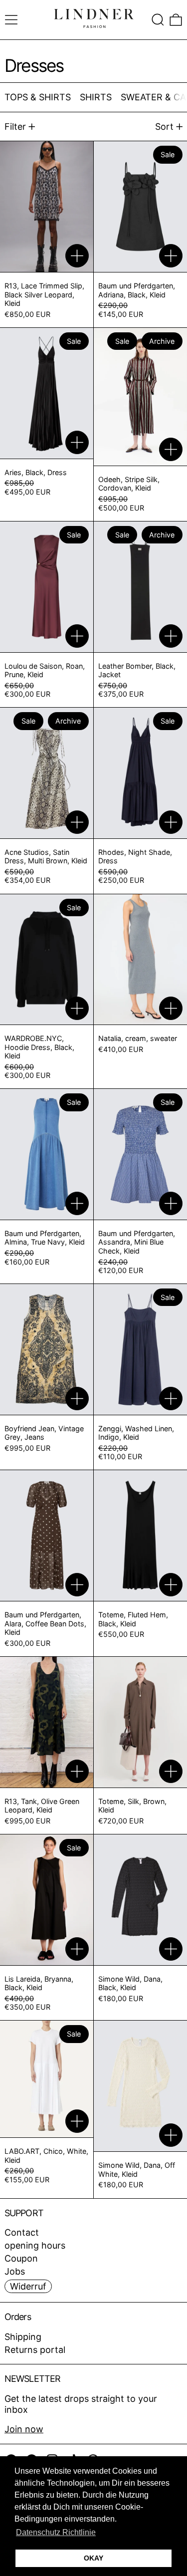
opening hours (35, 2245)
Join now (24, 2429)
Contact (22, 2232)
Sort (164, 127)
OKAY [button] (93, 2558)
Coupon (21, 2258)
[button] (158, 20)
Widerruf (28, 2286)
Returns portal (35, 2350)
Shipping (23, 2337)
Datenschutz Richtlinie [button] (56, 2532)
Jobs (15, 2271)
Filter (15, 127)
